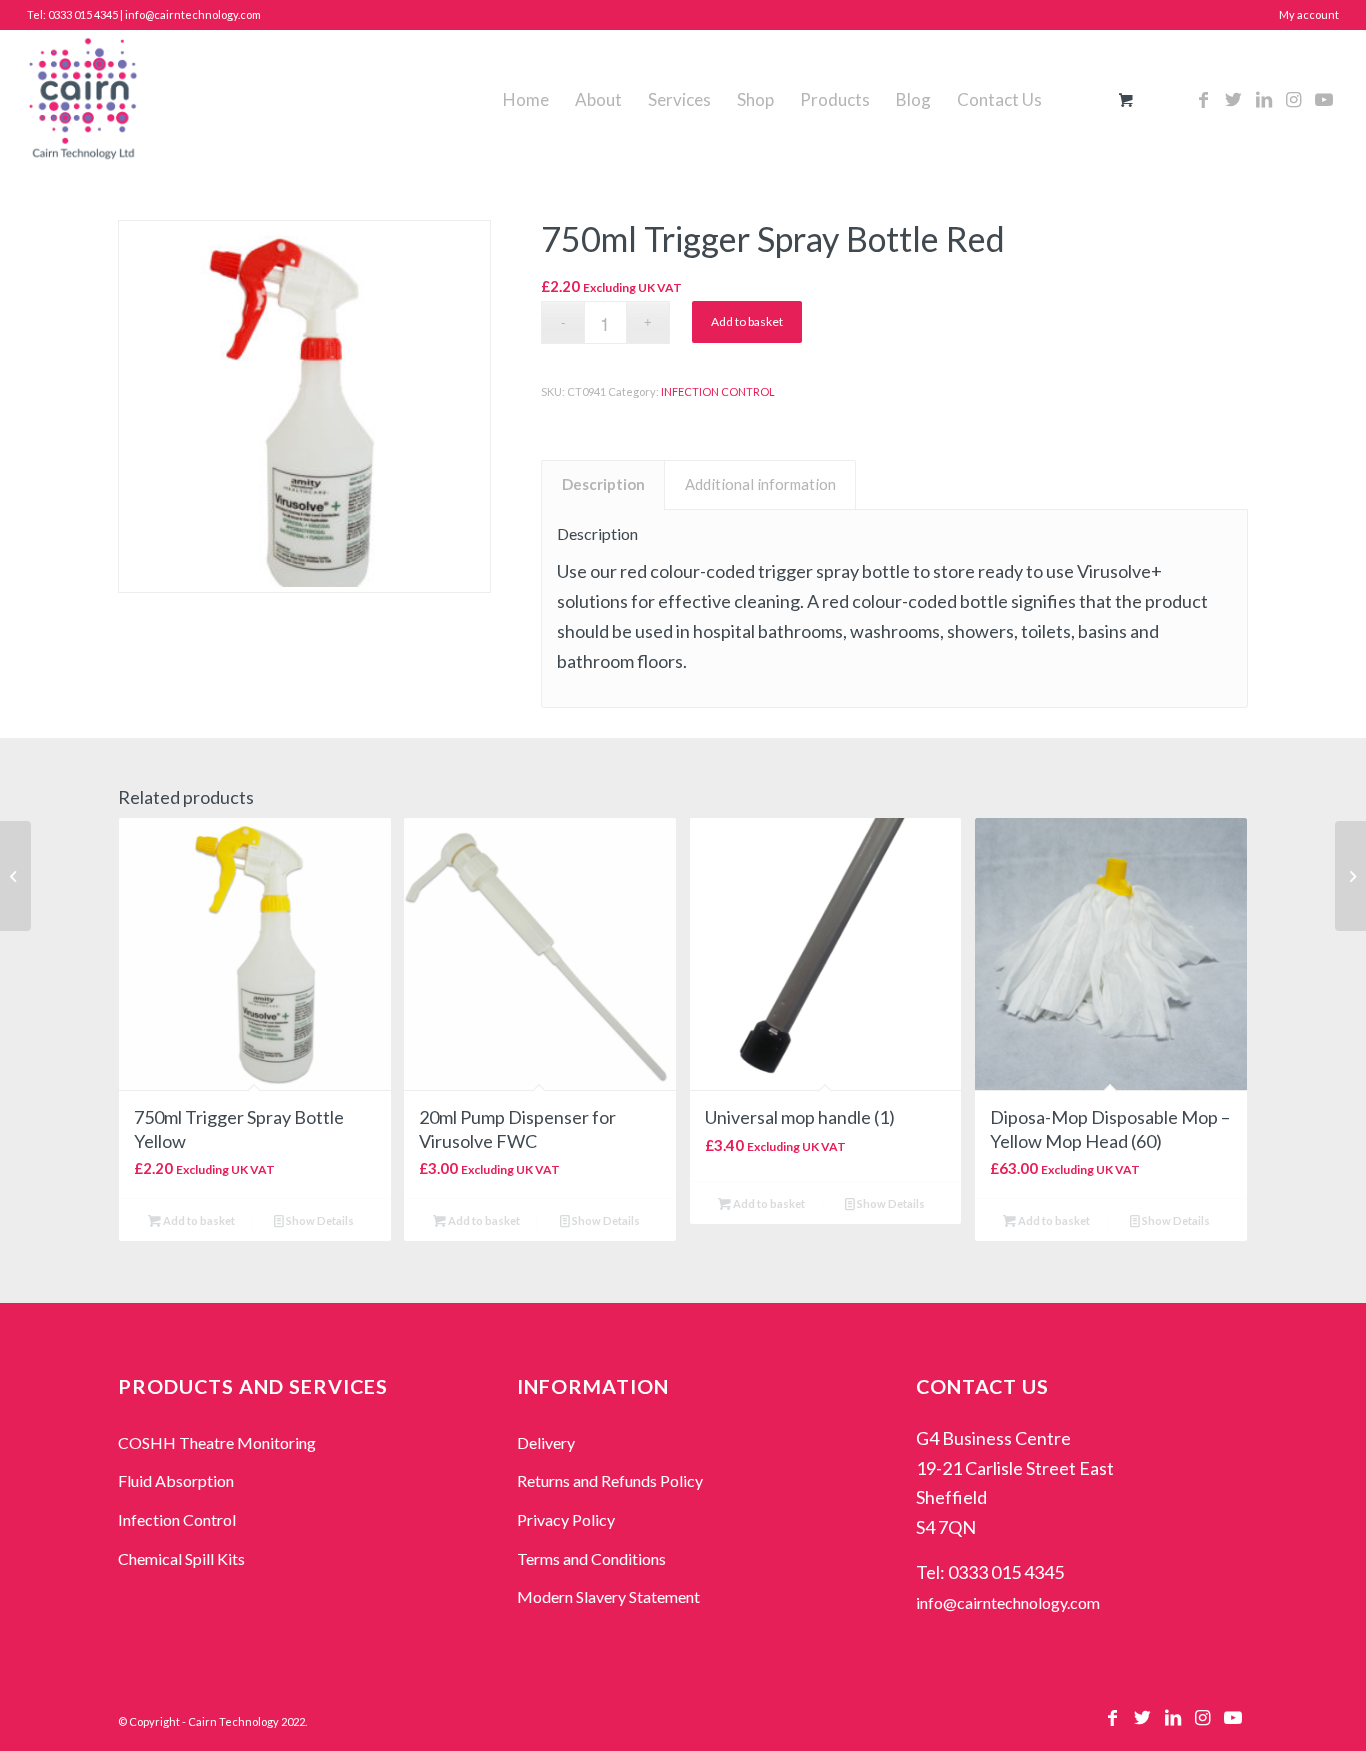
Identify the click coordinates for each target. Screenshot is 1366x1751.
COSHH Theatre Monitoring (217, 1442)
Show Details (319, 1220)
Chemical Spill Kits (181, 1558)
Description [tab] (603, 484)
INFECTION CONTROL (718, 391)
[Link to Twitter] (1234, 99)
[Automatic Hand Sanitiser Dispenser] (1350, 876)
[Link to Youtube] (1324, 99)
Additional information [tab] (760, 484)
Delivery (546, 1442)
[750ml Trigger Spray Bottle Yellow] (15, 876)
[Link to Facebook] (1204, 99)
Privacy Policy (566, 1519)
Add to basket (747, 321)
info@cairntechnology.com (1008, 1602)
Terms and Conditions (591, 1558)
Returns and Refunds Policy (610, 1480)
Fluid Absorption (176, 1480)
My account (1309, 14)
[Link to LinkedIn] (1264, 99)
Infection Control (177, 1519)
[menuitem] (526, 100)
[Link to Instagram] (1294, 99)
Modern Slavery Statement (608, 1596)
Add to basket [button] (198, 1220)
